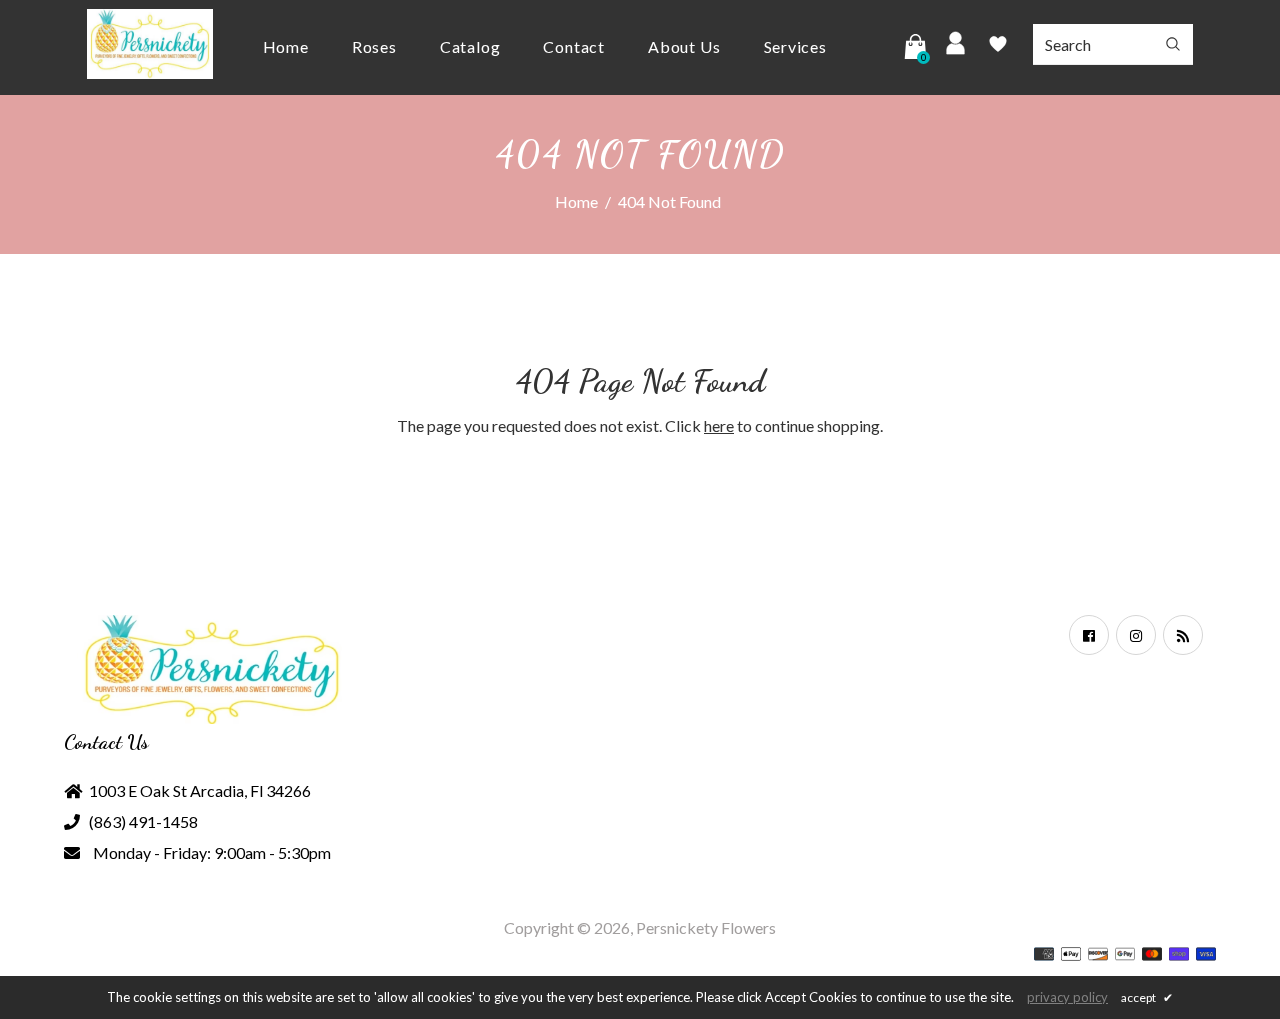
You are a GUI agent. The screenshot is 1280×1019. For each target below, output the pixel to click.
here (719, 425)
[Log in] (955, 46)
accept (1147, 997)
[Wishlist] (998, 47)
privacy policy (1067, 997)
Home (576, 201)
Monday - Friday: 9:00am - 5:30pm (212, 852)
